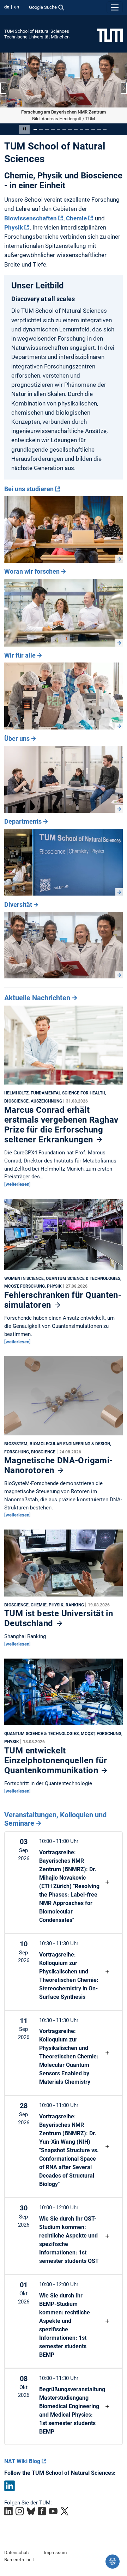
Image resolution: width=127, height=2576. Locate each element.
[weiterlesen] (17, 1184)
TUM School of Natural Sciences (37, 31)
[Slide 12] (99, 129)
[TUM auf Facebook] (42, 2511)
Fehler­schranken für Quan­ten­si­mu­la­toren (63, 1300)
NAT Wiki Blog (22, 2461)
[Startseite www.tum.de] (110, 35)
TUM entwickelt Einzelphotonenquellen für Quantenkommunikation (56, 1760)
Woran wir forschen (32, 571)
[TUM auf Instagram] (20, 2511)
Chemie (76, 218)
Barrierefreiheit (19, 2559)
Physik (14, 227)
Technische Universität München (37, 37)
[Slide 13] (105, 129)
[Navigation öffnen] (115, 7)
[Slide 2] (41, 129)
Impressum (55, 2552)
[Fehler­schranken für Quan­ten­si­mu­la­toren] (64, 1236)
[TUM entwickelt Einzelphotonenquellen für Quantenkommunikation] (64, 1693)
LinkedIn (10, 2485)
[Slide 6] (64, 129)
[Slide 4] (53, 129)
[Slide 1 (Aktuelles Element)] (35, 129)
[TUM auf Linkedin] (8, 2511)
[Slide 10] (87, 129)
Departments (23, 821)
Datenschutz (17, 2552)
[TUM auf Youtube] (53, 2511)
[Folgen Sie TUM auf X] (65, 2511)
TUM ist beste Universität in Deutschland (59, 1618)
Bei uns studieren (29, 489)
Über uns (17, 738)
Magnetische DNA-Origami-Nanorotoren (59, 1465)
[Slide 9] (81, 129)
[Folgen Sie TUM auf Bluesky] (31, 2511)
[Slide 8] (76, 129)
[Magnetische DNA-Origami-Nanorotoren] (64, 1397)
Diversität (18, 904)
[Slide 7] (70, 129)
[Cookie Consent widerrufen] (113, 2562)
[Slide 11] (93, 129)
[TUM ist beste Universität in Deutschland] (64, 1564)
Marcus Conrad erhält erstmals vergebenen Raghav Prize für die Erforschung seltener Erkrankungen (61, 1124)
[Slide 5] (59, 129)
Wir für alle (20, 655)
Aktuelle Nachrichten (37, 998)
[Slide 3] (47, 129)
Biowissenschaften (31, 218)
